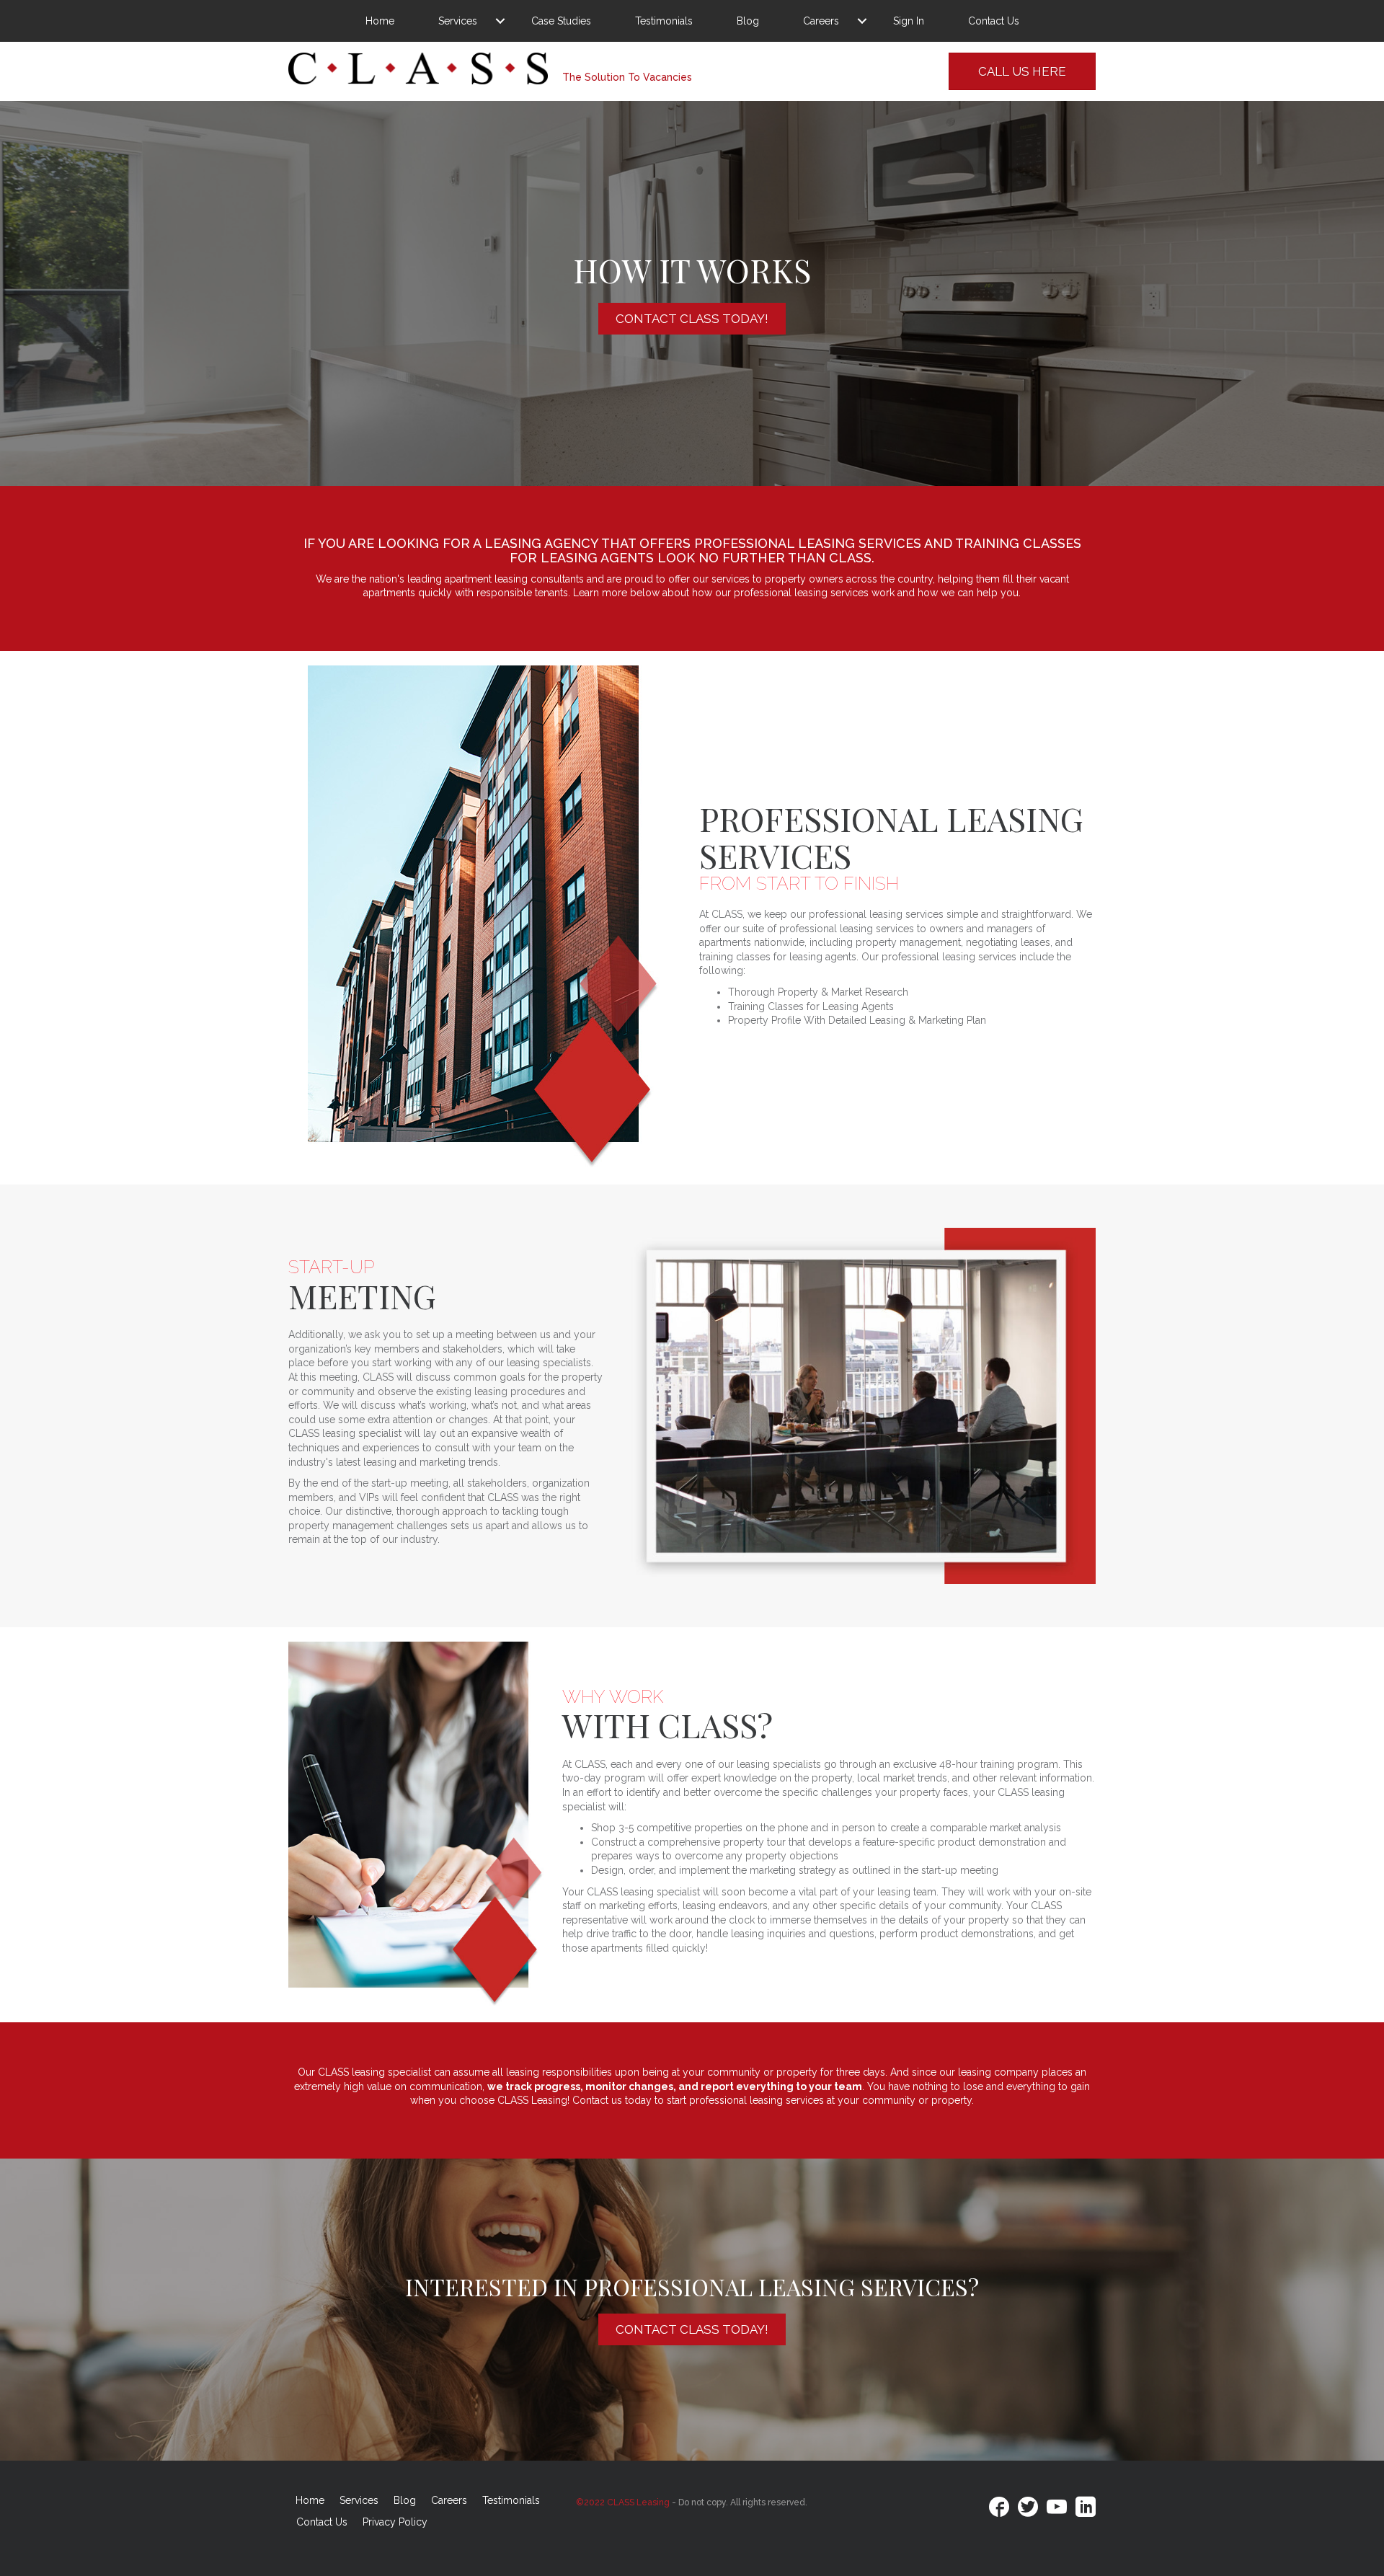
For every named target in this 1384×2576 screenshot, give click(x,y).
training (987, 543)
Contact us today (612, 2100)
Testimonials (664, 21)
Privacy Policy (395, 2522)
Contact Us (994, 21)
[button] (500, 21)
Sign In (909, 21)
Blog (748, 21)
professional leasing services (808, 543)
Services (458, 21)
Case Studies (561, 21)
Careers (821, 21)
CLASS (850, 558)
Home (380, 21)
